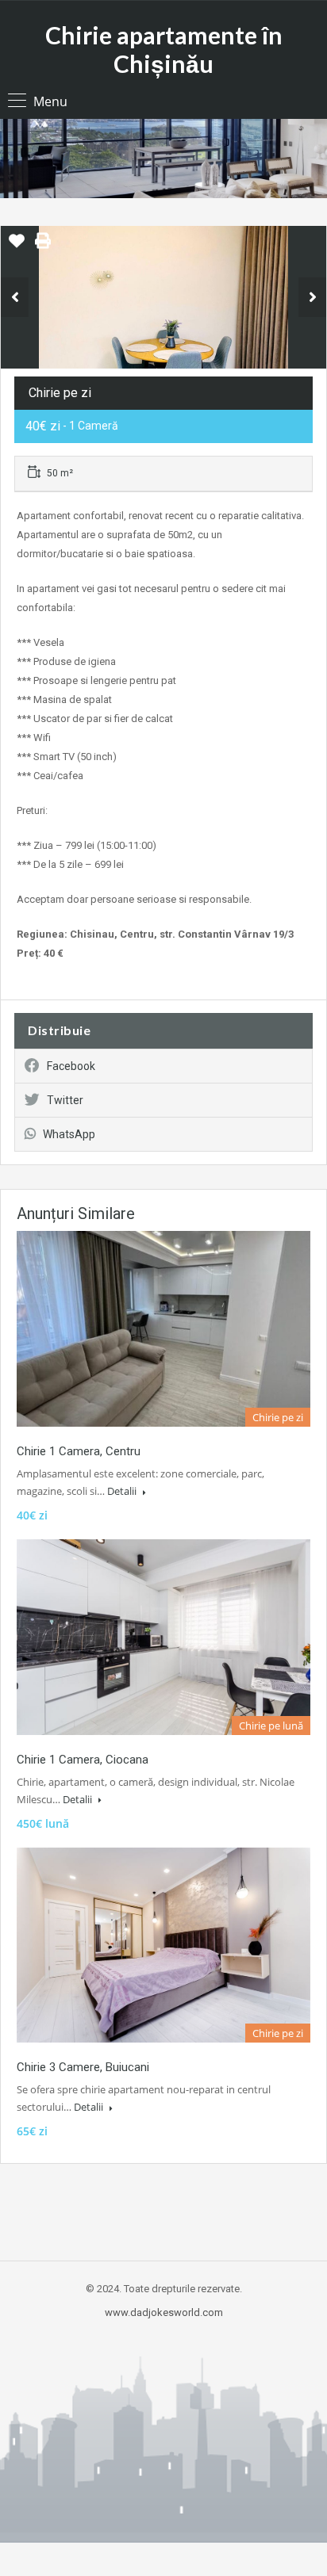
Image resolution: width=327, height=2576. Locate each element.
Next (312, 297)
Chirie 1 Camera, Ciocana (83, 1760)
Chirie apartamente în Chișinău (164, 49)
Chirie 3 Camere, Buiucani (83, 2067)
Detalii (123, 1491)
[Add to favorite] (17, 247)
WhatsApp (69, 1134)
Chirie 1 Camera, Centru (79, 1451)
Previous (15, 297)
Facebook (71, 1066)
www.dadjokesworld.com (164, 2312)
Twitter (65, 1100)
